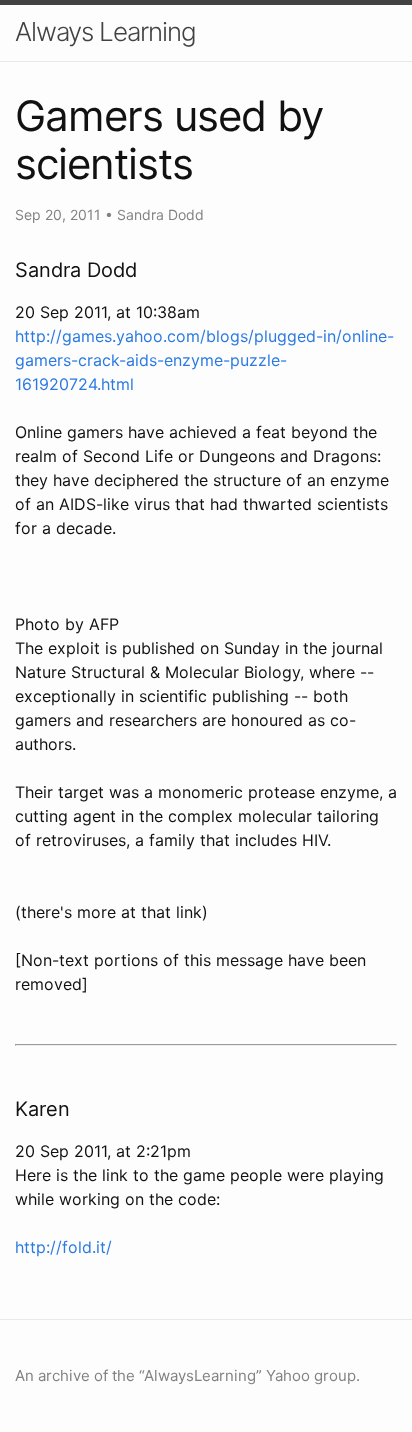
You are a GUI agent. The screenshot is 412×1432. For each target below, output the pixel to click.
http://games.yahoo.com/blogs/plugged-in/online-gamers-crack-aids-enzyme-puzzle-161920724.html (204, 360)
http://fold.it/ (63, 1247)
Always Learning (105, 31)
